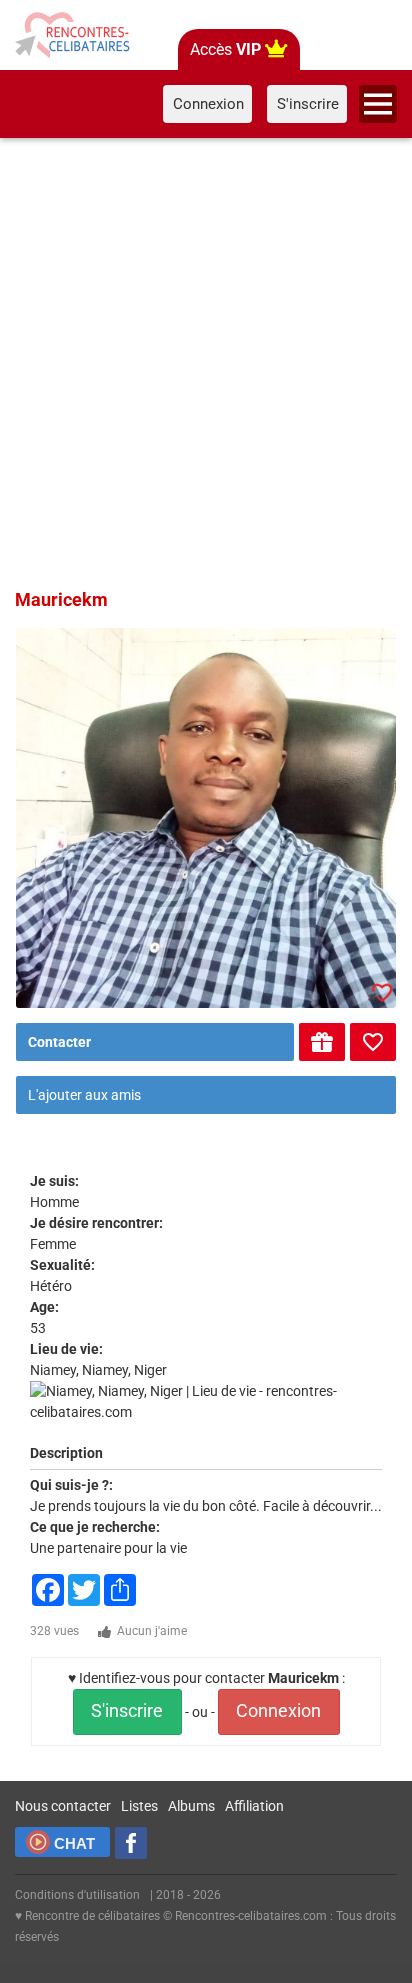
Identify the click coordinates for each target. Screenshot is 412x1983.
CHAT (74, 1843)
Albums (191, 1806)
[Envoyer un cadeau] (322, 1042)
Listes (139, 1806)
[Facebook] (131, 1843)
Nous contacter (63, 1806)
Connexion (278, 1711)
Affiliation (254, 1806)
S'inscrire (127, 1711)
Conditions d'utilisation (77, 1895)
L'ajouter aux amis (84, 1095)
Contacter (59, 1042)
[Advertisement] (206, 360)
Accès (225, 49)
